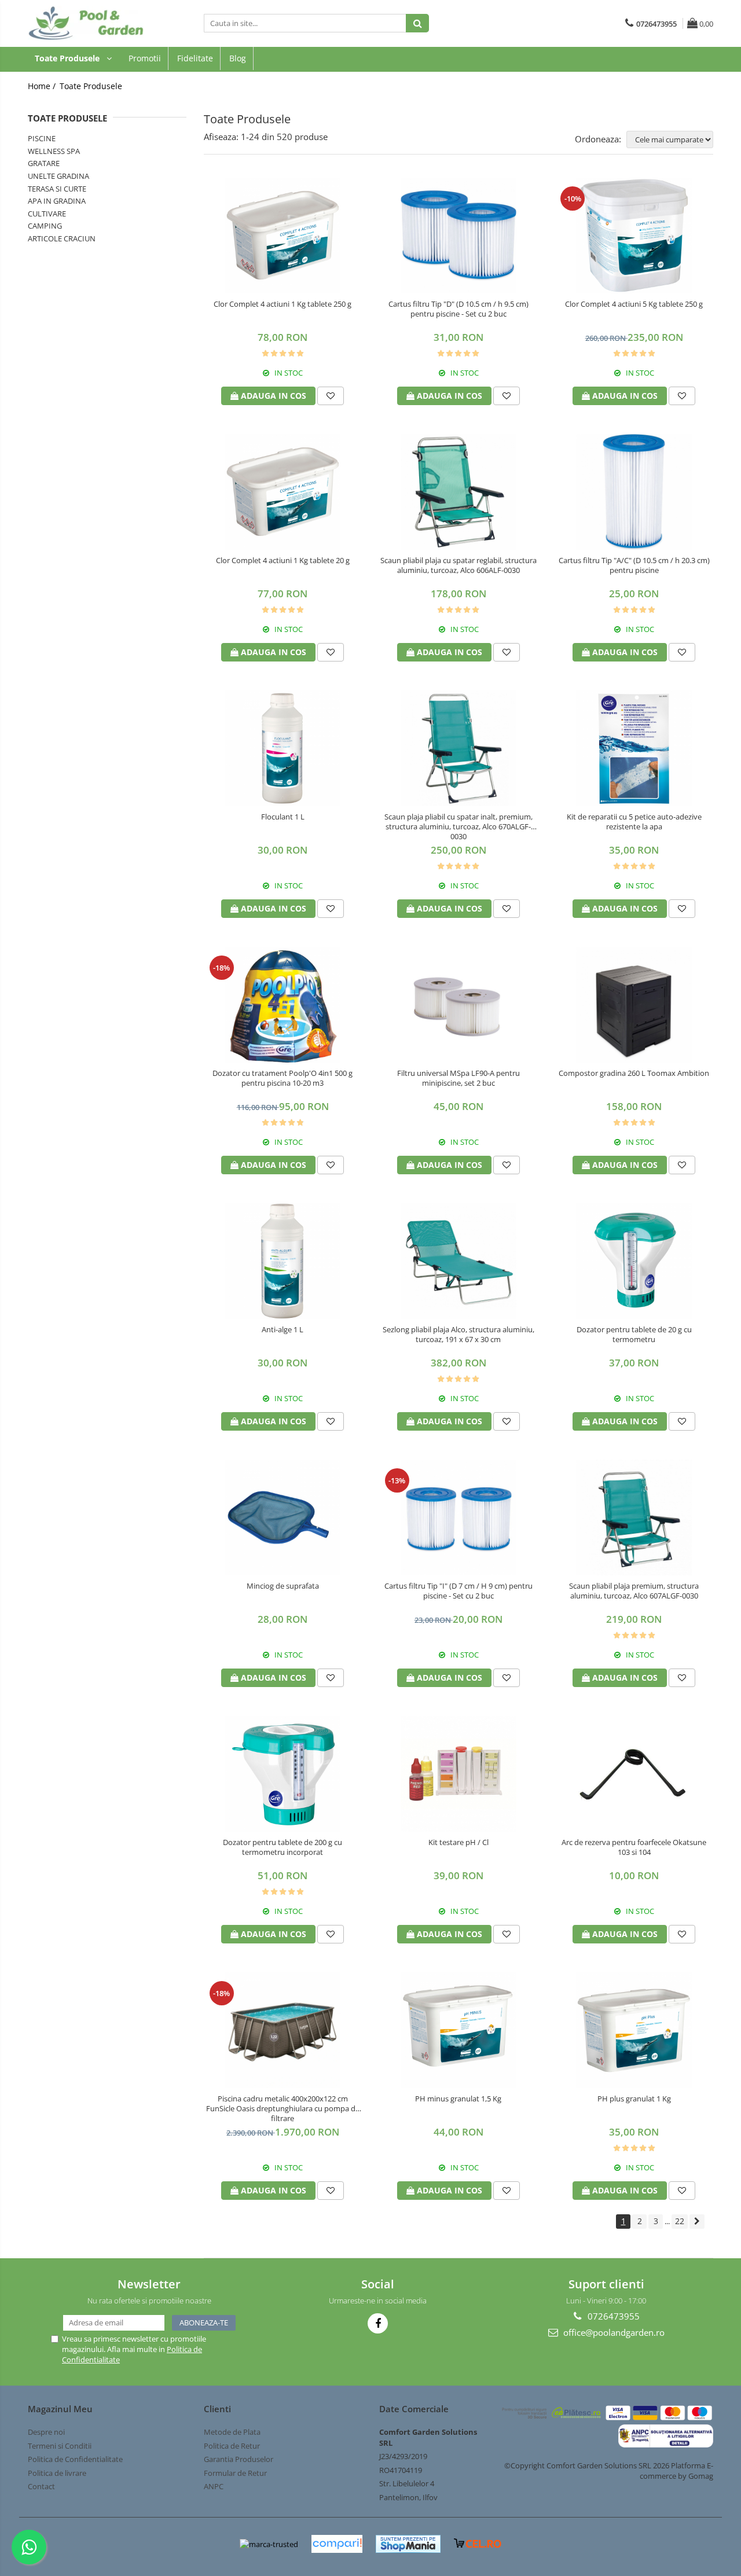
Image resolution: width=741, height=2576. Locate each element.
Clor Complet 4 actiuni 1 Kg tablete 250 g (283, 304)
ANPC (214, 2486)
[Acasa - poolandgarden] (86, 23)
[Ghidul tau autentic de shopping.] (337, 2544)
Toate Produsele (68, 58)
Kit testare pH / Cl (458, 1842)
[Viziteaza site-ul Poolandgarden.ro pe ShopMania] (408, 2544)
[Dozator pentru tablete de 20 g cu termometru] (634, 1261)
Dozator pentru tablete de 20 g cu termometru (634, 1335)
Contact (41, 2486)
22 (680, 2221)
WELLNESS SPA (54, 151)
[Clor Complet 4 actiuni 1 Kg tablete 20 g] (283, 492)
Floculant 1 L (283, 817)
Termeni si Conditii (60, 2446)
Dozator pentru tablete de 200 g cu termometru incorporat (283, 1847)
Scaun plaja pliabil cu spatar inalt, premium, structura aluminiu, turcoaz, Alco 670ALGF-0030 (458, 827)
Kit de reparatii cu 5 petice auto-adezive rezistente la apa (634, 822)
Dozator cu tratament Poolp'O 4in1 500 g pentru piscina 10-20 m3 (283, 1078)
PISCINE (42, 138)
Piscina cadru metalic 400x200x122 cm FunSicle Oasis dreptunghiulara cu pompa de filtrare (283, 2109)
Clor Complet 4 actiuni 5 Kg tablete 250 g (634, 304)
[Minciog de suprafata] (283, 1517)
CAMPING (45, 226)
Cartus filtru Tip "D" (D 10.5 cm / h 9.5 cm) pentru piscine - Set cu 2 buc (458, 309)
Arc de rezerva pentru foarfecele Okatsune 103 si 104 (634, 1847)
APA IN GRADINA (57, 201)
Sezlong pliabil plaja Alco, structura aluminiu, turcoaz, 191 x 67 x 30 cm (458, 1335)
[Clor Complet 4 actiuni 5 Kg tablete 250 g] (634, 236)
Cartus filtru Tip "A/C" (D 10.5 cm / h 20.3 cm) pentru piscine (634, 565)
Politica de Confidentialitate (75, 2459)
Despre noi (46, 2432)
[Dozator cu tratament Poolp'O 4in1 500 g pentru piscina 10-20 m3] (283, 1005)
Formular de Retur (235, 2473)
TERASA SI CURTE (57, 189)
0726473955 (612, 2316)
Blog (238, 58)
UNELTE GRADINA (58, 176)
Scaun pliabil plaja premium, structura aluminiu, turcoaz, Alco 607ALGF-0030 (634, 1591)
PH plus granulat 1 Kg (634, 2099)
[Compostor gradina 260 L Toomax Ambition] (634, 1005)
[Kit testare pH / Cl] (458, 1774)
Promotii (145, 58)
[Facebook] (378, 2323)
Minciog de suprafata (283, 1586)
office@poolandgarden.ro (613, 2332)
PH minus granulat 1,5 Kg (458, 2099)
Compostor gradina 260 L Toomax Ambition (634, 1073)
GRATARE (44, 163)
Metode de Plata (232, 2432)
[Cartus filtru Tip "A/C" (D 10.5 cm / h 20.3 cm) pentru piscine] (634, 492)
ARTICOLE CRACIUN (62, 238)
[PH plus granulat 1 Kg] (634, 2030)
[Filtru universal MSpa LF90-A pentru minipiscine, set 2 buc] (458, 1005)
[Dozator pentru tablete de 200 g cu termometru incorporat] (283, 1774)
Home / (43, 86)
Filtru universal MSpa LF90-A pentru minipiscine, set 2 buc (458, 1078)
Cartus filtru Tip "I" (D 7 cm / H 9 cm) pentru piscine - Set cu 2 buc (458, 1591)
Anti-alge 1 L (283, 1330)
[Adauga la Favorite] (331, 396)
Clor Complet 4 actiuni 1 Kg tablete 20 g (283, 561)
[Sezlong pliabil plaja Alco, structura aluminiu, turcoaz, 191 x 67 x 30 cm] (458, 1261)
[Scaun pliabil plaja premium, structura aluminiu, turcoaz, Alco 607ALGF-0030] (634, 1517)
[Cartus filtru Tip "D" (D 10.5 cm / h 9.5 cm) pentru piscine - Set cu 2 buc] (458, 236)
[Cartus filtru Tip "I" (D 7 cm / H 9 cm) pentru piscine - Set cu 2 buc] (458, 1517)
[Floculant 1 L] (283, 748)
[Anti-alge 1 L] (283, 1261)
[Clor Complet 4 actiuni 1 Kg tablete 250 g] (283, 236)
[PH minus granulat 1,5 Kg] (458, 2030)
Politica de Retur (232, 2446)
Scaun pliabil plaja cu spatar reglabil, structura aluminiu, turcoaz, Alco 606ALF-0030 (458, 565)
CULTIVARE (47, 214)
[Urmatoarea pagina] (697, 2222)
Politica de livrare (57, 2473)
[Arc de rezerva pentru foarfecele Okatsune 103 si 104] (634, 1774)
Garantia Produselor (239, 2459)
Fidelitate (195, 58)
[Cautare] (417, 23)
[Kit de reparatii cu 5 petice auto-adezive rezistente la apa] (634, 748)
